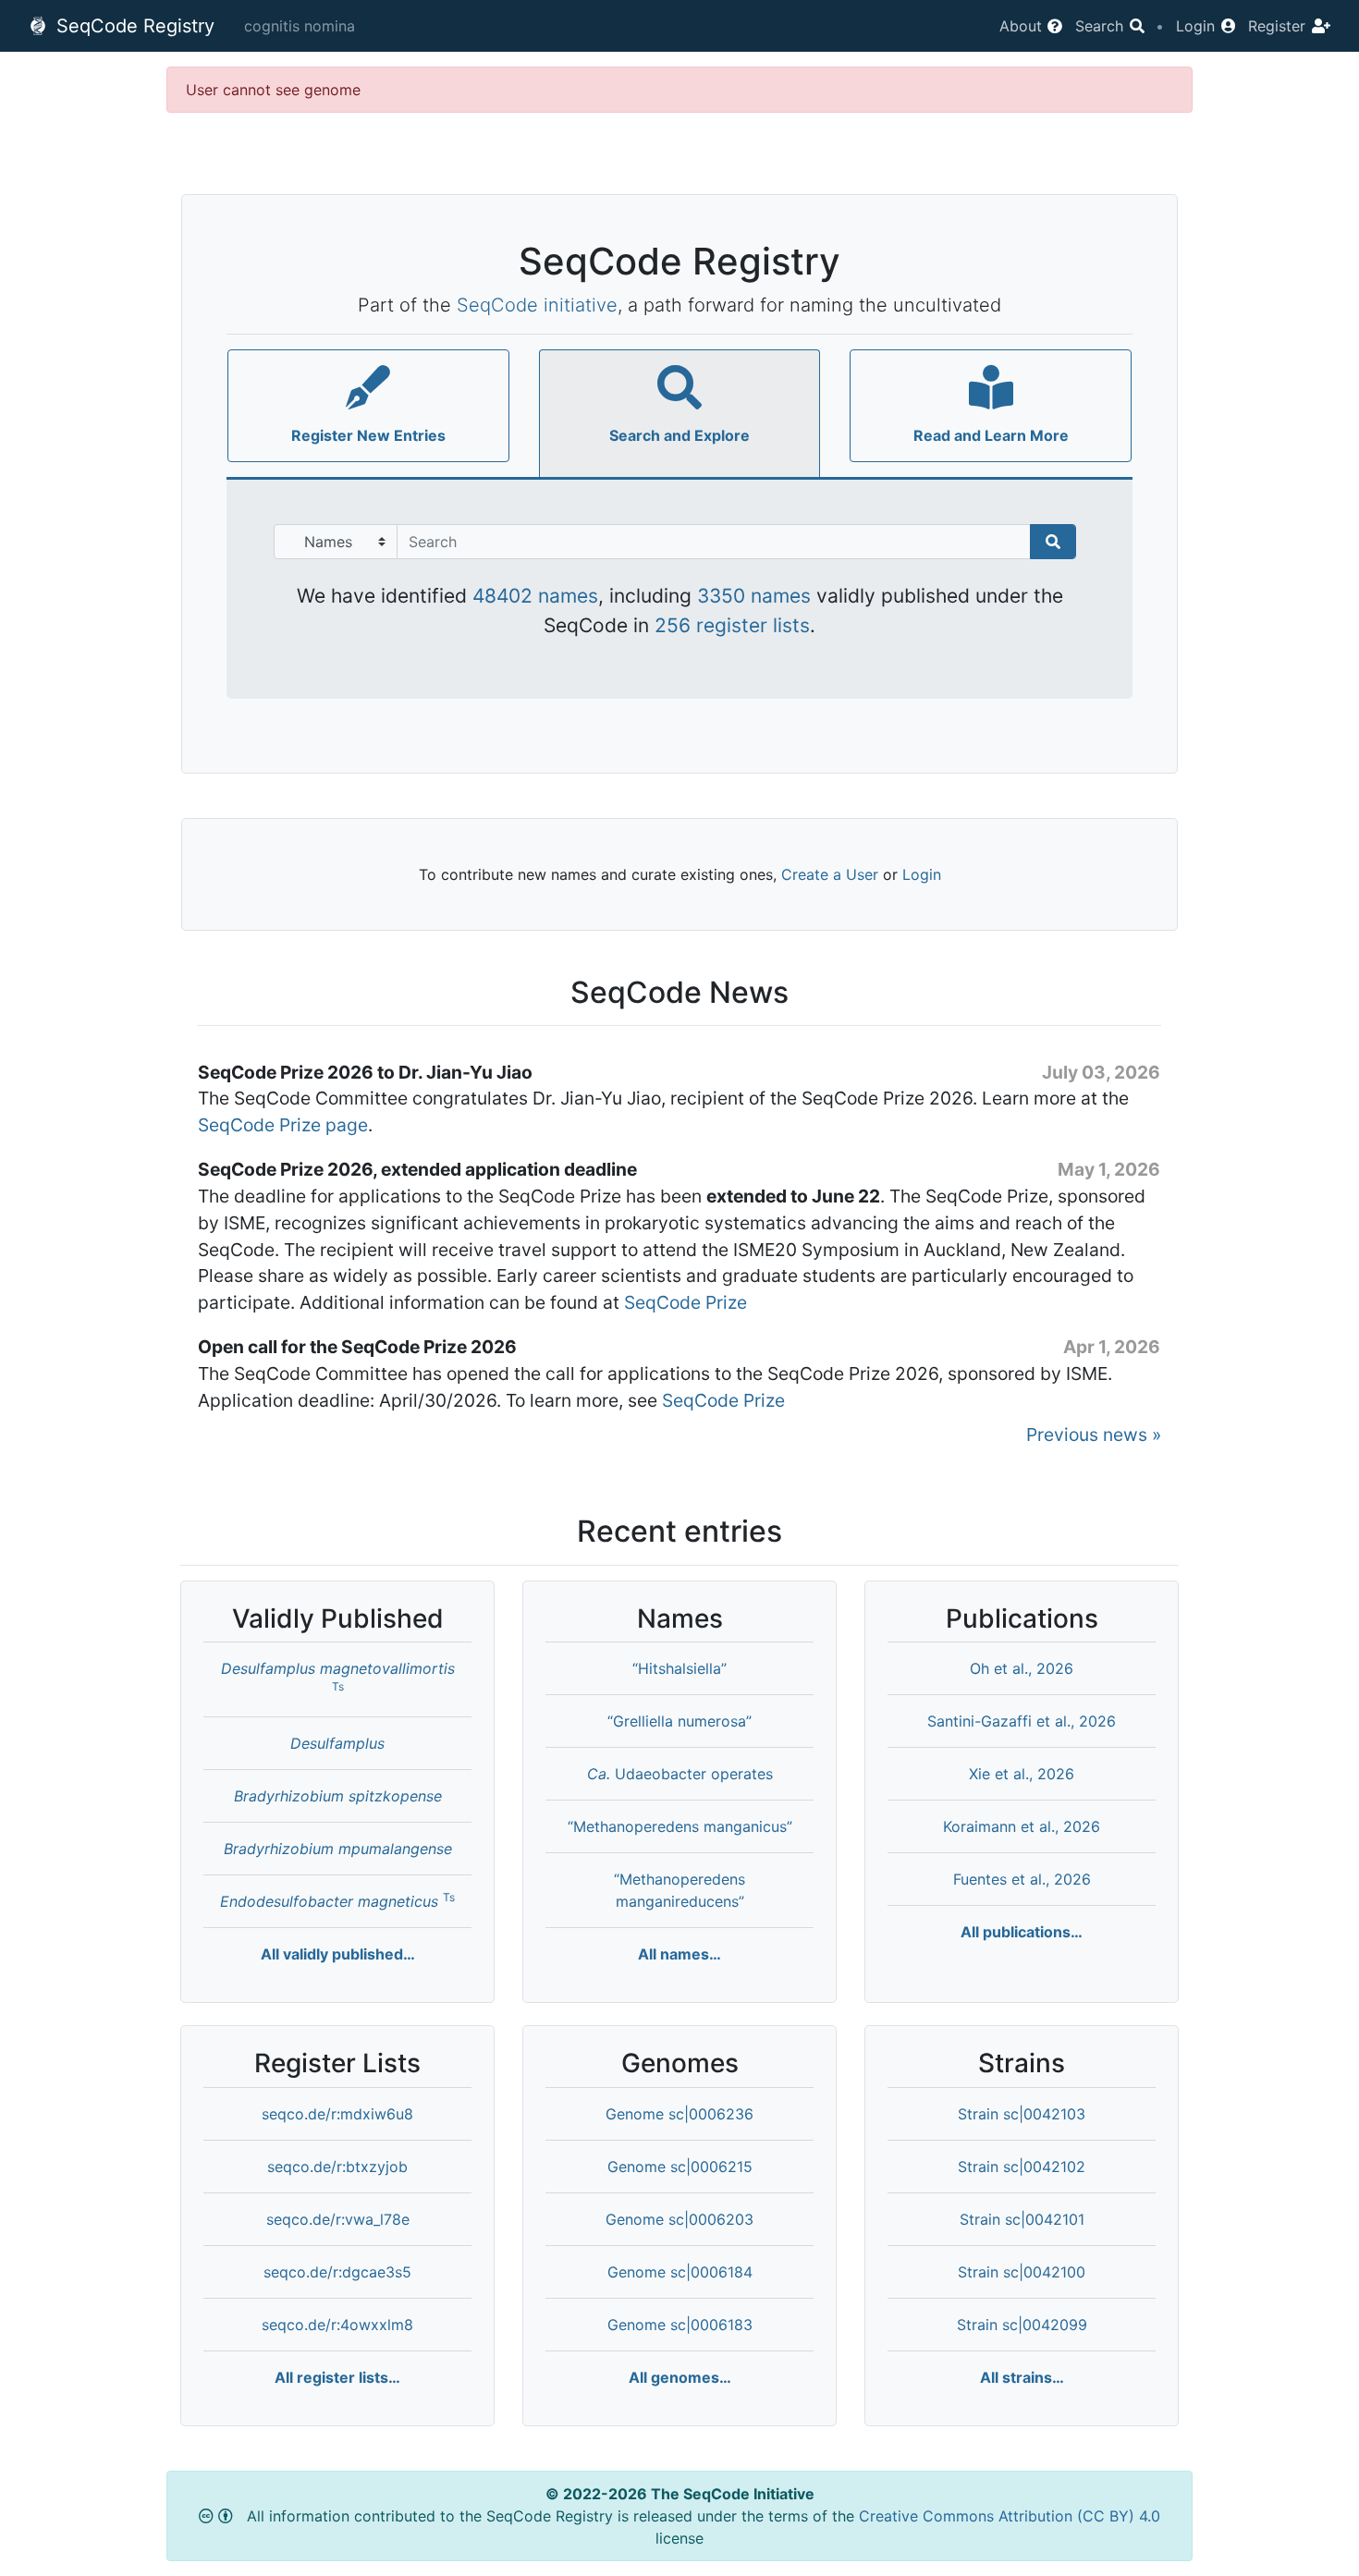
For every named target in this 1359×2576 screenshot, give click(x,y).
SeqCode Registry (133, 26)
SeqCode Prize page (283, 1125)
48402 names (535, 596)
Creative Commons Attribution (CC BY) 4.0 (1010, 2516)
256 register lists (732, 625)
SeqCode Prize (686, 1302)
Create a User (830, 874)
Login (922, 874)
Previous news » (1094, 1435)
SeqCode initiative (537, 305)
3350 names (754, 596)
